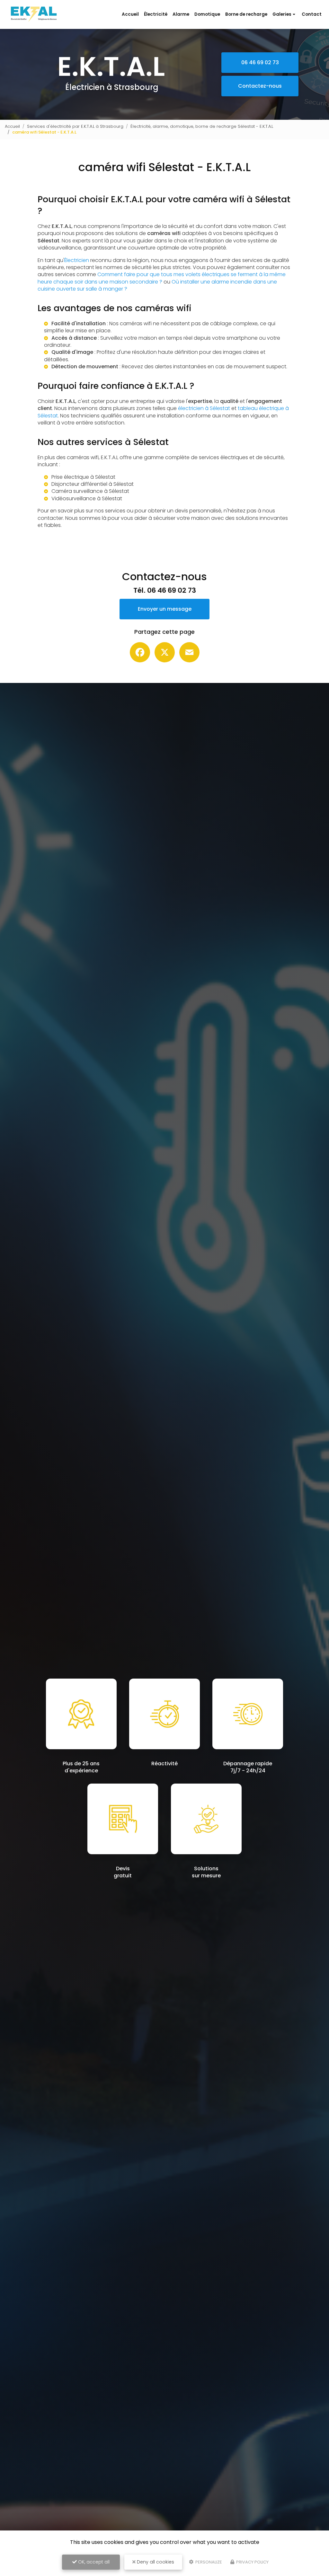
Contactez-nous (260, 86)
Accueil (130, 14)
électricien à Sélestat (204, 408)
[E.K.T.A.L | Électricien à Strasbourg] (34, 9)
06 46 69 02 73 (260, 62)
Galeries (282, 14)
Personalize (208, 2562)
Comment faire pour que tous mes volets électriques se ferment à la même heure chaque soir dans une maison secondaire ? (162, 278)
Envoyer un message (165, 609)
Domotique (207, 14)
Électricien (77, 260)
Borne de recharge (246, 14)
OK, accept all (93, 2562)
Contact (312, 14)
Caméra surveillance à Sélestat (90, 491)
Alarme (181, 14)
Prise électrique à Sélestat (83, 477)
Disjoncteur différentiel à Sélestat (93, 484)
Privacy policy (252, 2562)
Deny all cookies (155, 2562)
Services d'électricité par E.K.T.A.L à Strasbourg (75, 126)
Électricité (156, 14)
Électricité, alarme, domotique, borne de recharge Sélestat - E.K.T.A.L (202, 126)
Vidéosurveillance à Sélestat (87, 498)
